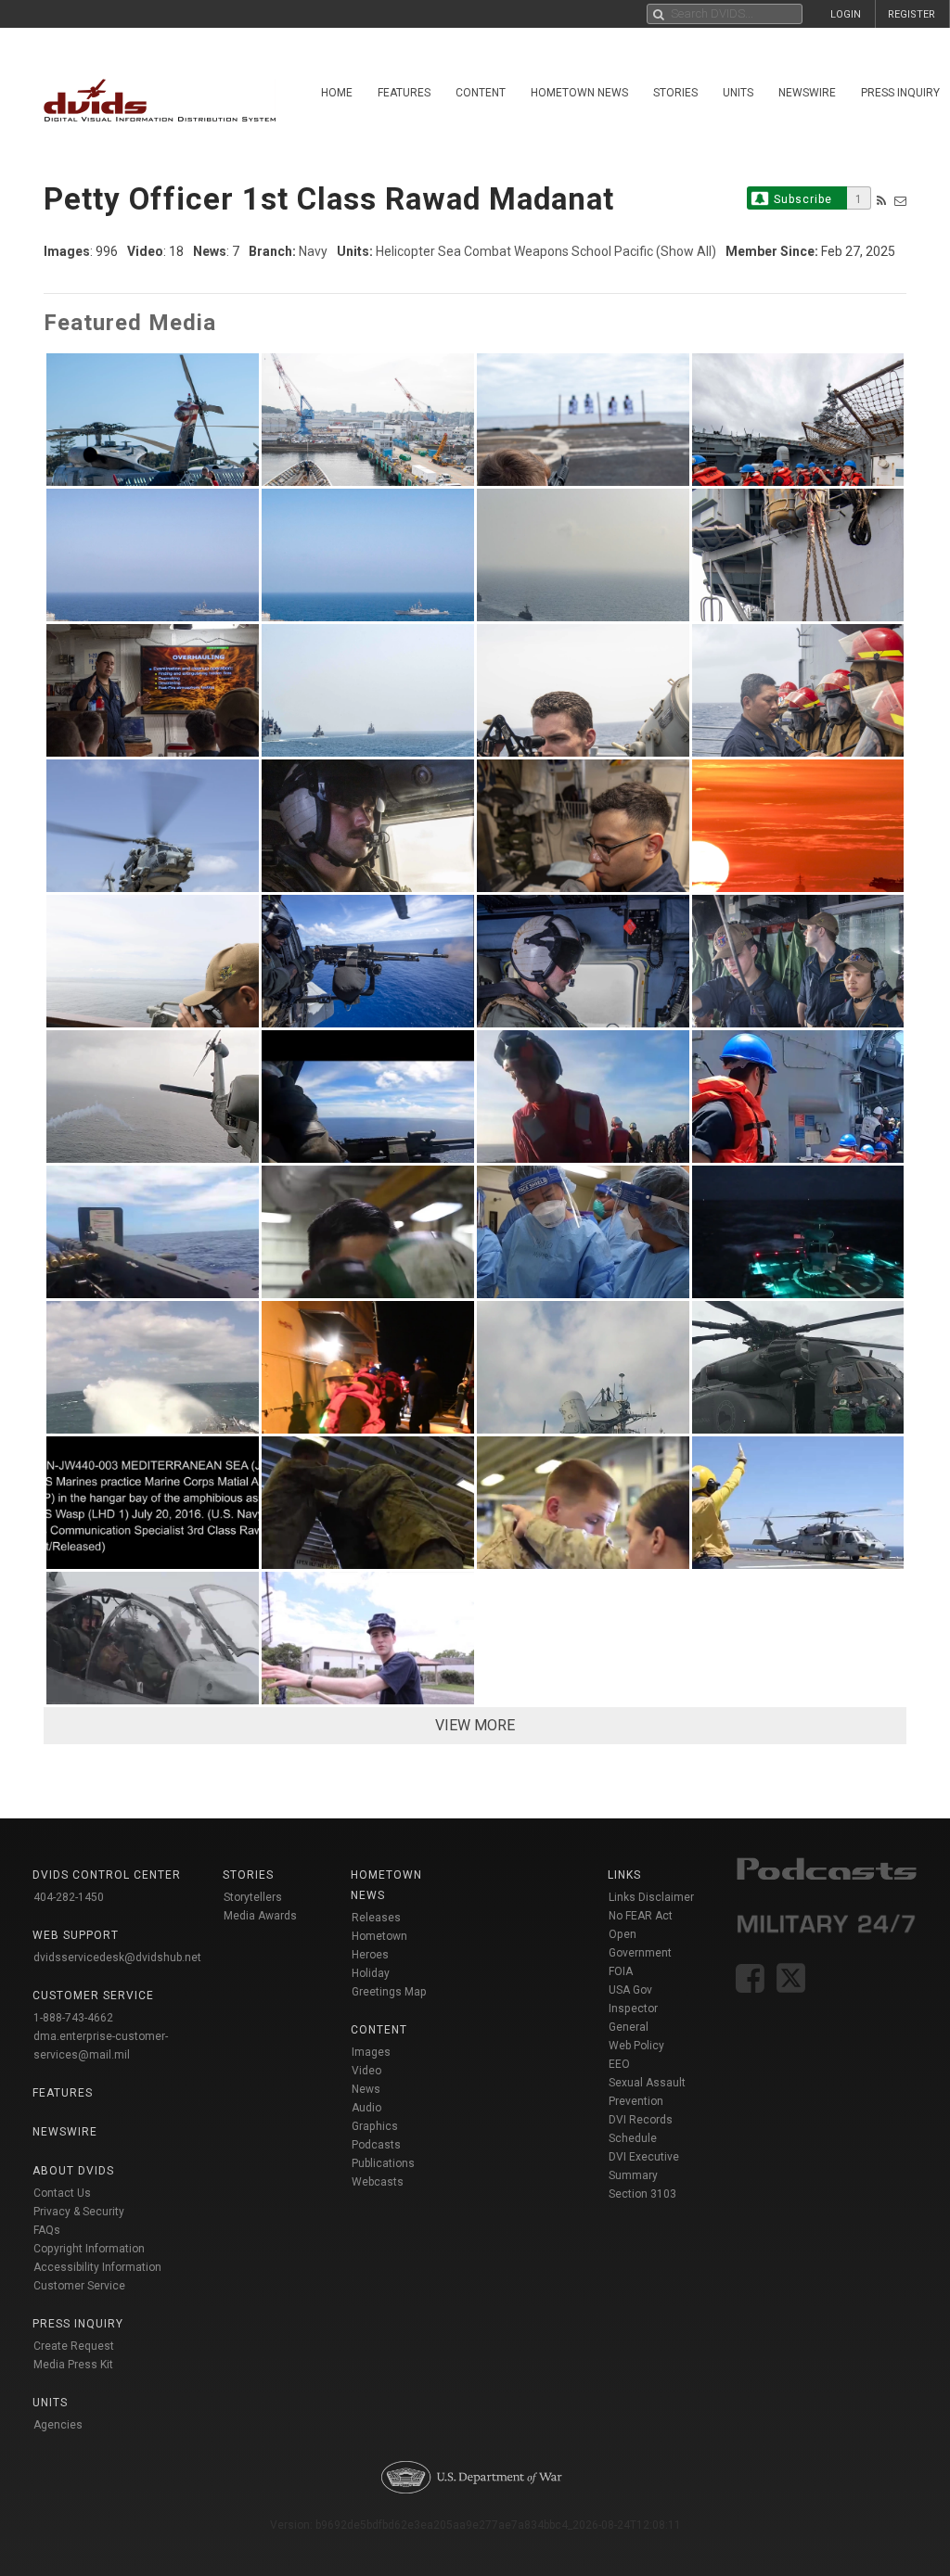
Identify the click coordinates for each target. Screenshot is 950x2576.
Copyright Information (89, 2249)
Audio (366, 2108)
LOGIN (846, 14)
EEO (619, 2064)
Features (404, 93)
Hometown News (579, 93)
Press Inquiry (78, 2324)
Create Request (74, 2346)
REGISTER (911, 14)
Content (481, 93)
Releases (376, 1918)
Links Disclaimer (651, 1897)
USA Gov (630, 1990)
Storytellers (253, 1897)
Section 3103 (642, 2194)
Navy (313, 251)
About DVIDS (73, 2171)
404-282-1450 (69, 1897)
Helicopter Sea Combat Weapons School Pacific (514, 251)
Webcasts (378, 2182)
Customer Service (79, 2286)
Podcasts (376, 2145)
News (366, 2089)
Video (366, 2071)
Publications (383, 2163)
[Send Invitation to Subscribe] (900, 201)
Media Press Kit (73, 2365)
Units (738, 93)
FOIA (621, 1971)
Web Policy (636, 2046)
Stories (675, 93)
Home (337, 93)
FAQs (47, 2230)
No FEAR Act (641, 1916)
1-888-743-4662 (73, 2018)
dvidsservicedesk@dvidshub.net (117, 1958)
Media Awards (260, 1916)
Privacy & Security (79, 2212)
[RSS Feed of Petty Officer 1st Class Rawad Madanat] (881, 201)
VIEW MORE (475, 1725)
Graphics (375, 2126)
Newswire (807, 93)
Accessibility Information (97, 2267)
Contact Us (62, 2193)
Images (371, 2052)
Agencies (58, 2425)
